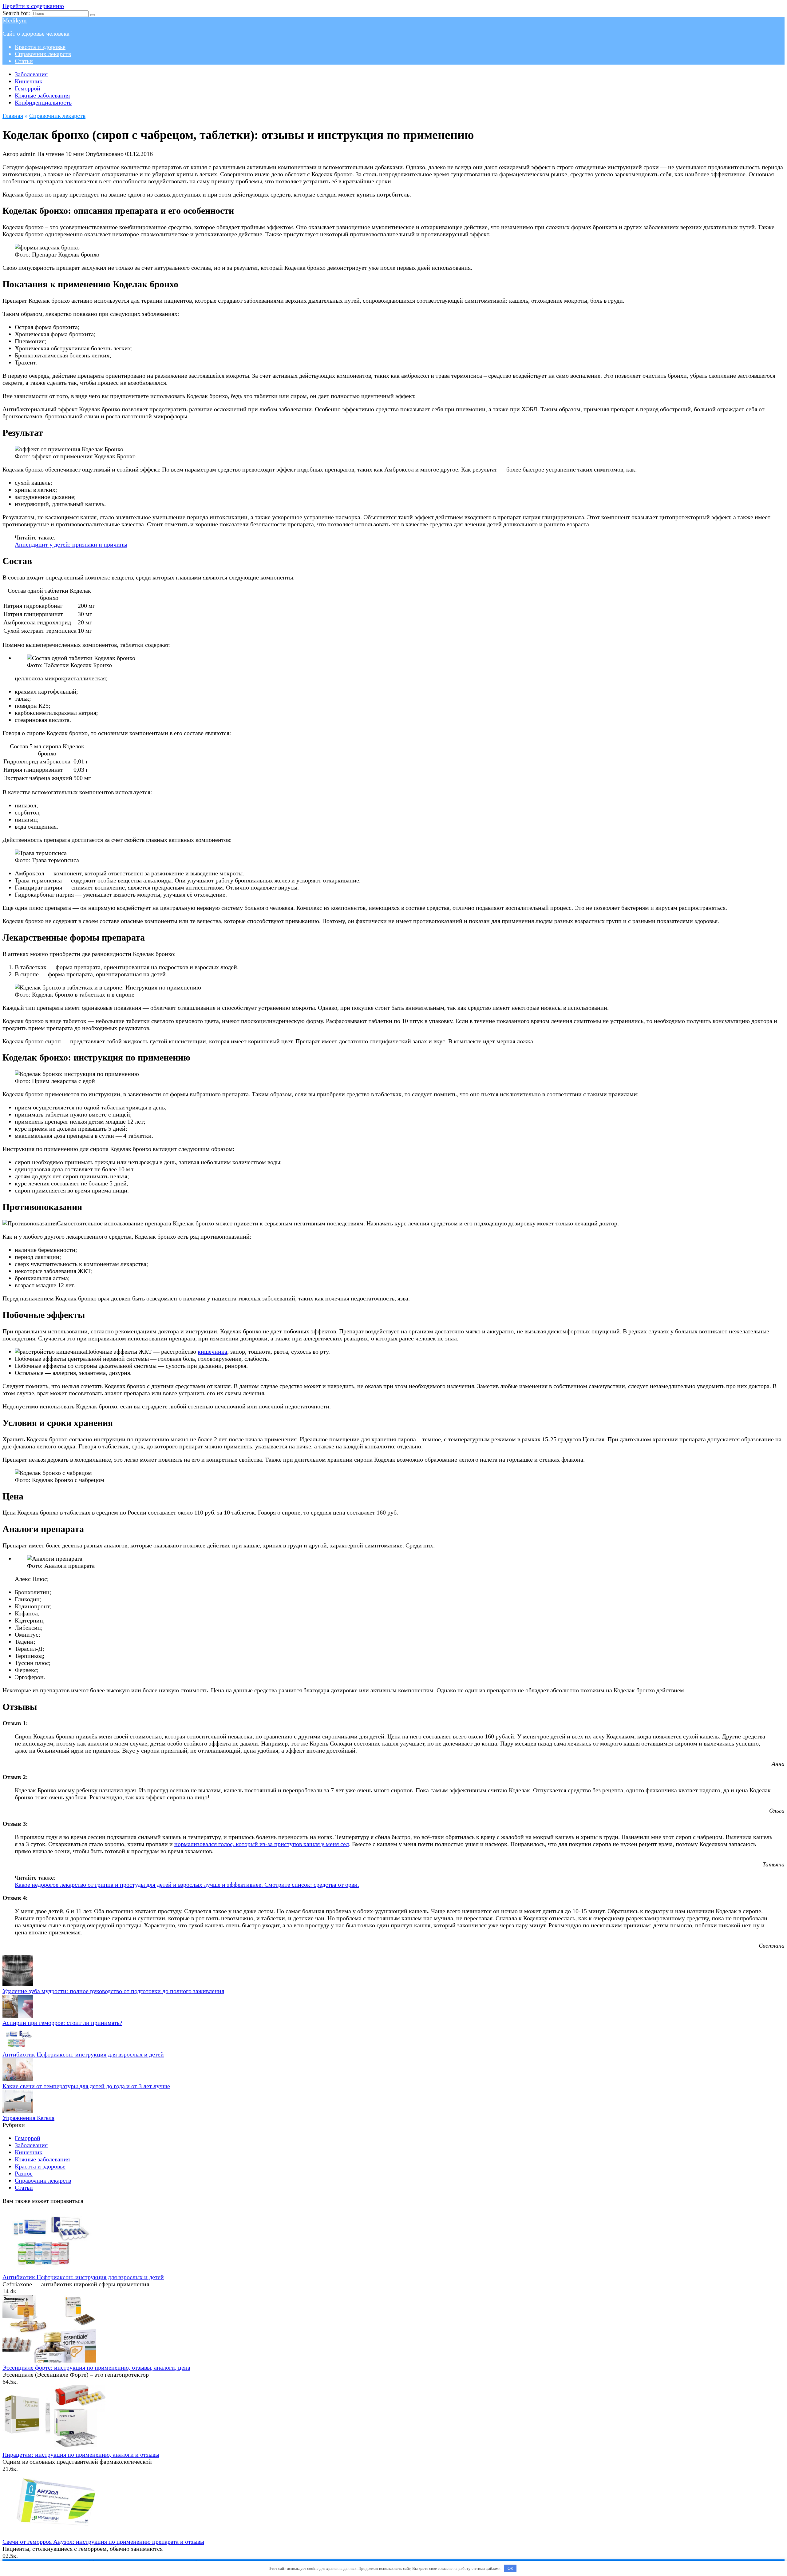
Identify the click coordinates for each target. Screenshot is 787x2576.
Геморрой (28, 88)
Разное (24, 2173)
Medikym (15, 20)
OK (510, 2568)
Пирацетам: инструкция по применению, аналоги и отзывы (81, 2455)
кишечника (212, 1352)
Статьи (24, 61)
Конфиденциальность (43, 102)
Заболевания (31, 74)
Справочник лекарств (43, 54)
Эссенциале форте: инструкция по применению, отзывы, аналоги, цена (96, 2367)
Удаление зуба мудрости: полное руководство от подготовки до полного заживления (113, 1991)
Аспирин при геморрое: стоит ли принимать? (62, 2023)
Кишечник (29, 81)
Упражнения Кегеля (28, 2118)
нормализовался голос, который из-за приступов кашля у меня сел (262, 1844)
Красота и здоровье (40, 47)
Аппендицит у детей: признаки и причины (71, 544)
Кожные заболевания (42, 95)
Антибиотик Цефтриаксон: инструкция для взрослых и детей (83, 2054)
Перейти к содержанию (33, 6)
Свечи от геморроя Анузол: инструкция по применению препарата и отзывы (103, 2542)
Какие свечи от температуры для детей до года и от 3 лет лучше (86, 2086)
